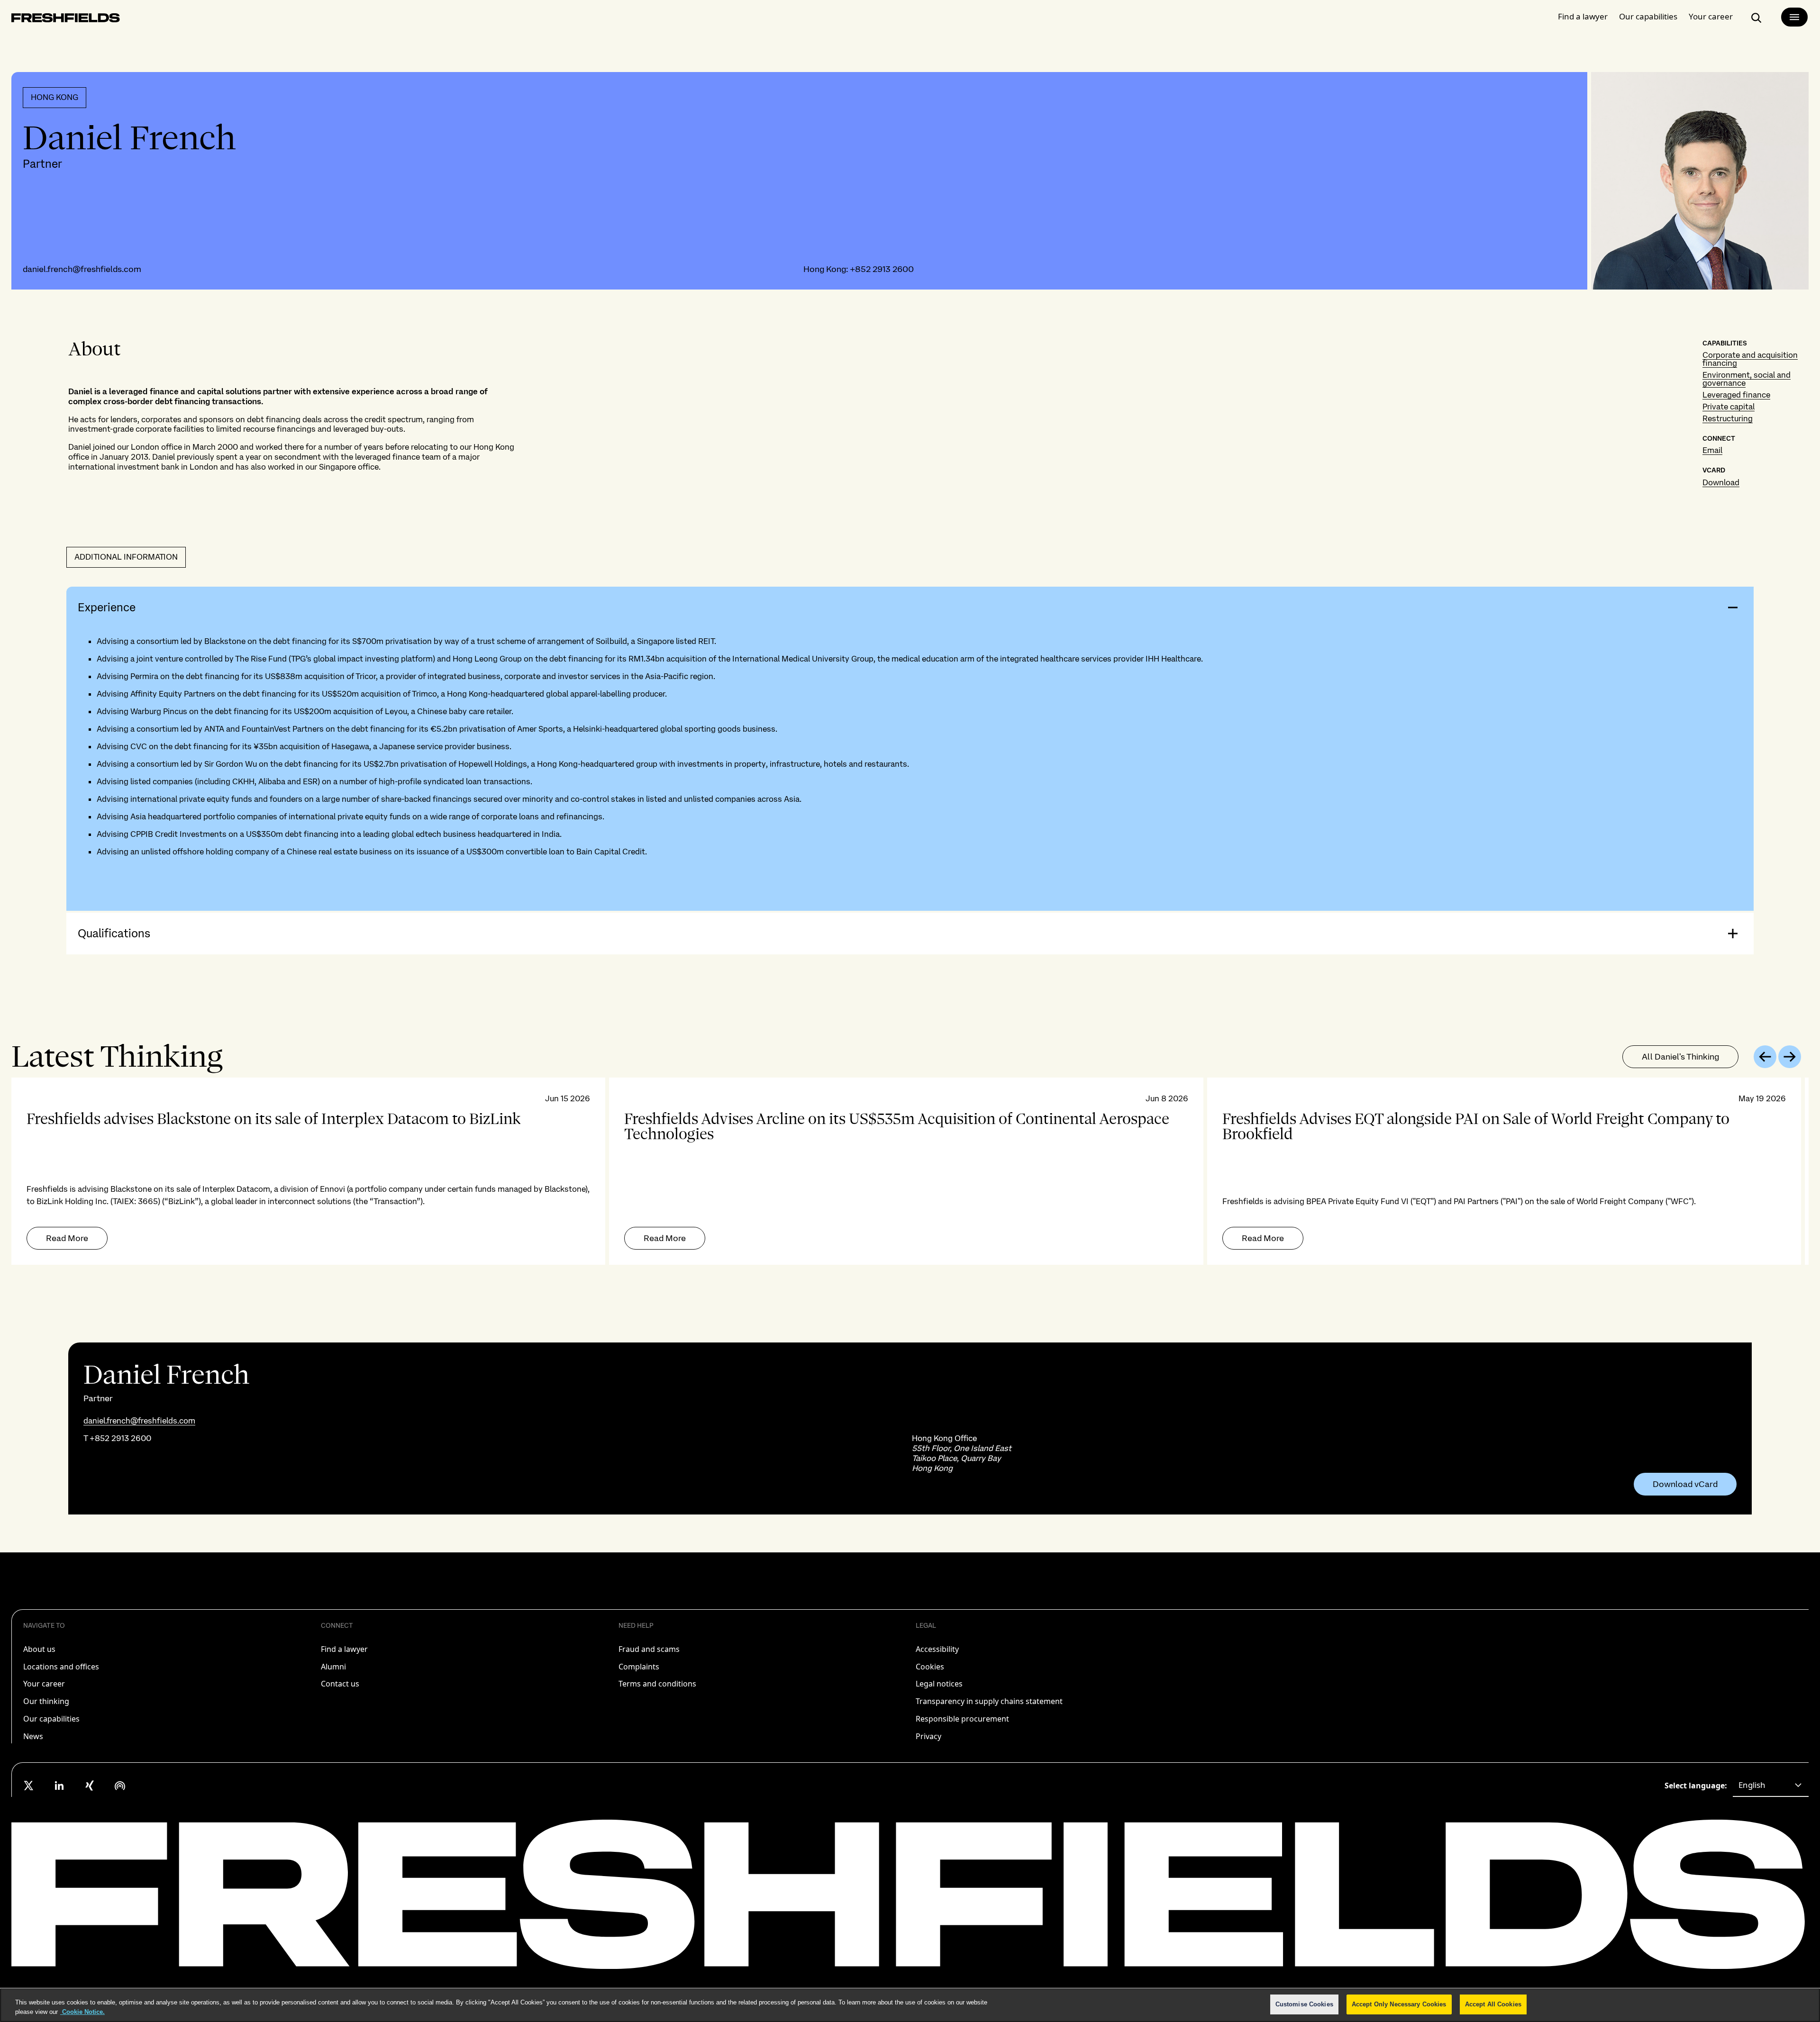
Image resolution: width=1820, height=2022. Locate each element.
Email (1712, 450)
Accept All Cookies (1493, 2004)
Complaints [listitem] (639, 1667)
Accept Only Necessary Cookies (1399, 2004)
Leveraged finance (1736, 395)
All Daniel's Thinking (1680, 1056)
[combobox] (1771, 1786)
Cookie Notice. (82, 2012)
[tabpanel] (910, 1171)
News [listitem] (33, 1736)
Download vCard (1685, 1484)
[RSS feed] (120, 1786)
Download (1721, 482)
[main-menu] (1794, 17)
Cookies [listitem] (930, 1667)
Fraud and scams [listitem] (649, 1649)
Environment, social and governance (1747, 379)
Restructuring (1728, 418)
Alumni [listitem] (333, 1667)
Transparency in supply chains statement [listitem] (989, 1701)
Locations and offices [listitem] (61, 1667)
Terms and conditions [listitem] (657, 1684)
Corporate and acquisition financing (1750, 359)
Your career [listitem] (44, 1684)
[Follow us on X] (29, 1786)
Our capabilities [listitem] (51, 1719)
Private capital (1729, 407)
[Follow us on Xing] (90, 1786)
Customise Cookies (1304, 2004)
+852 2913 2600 (882, 269)
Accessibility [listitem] (937, 1649)
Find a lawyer (1583, 16)
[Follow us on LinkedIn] (59, 1786)
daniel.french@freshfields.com (82, 269)
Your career (1711, 16)
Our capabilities (1648, 16)
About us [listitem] (39, 1649)
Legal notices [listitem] (939, 1684)
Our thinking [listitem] (46, 1701)
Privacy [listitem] (928, 1736)
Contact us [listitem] (340, 1684)
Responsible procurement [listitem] (962, 1719)
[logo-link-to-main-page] (66, 20)
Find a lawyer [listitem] (344, 1649)
